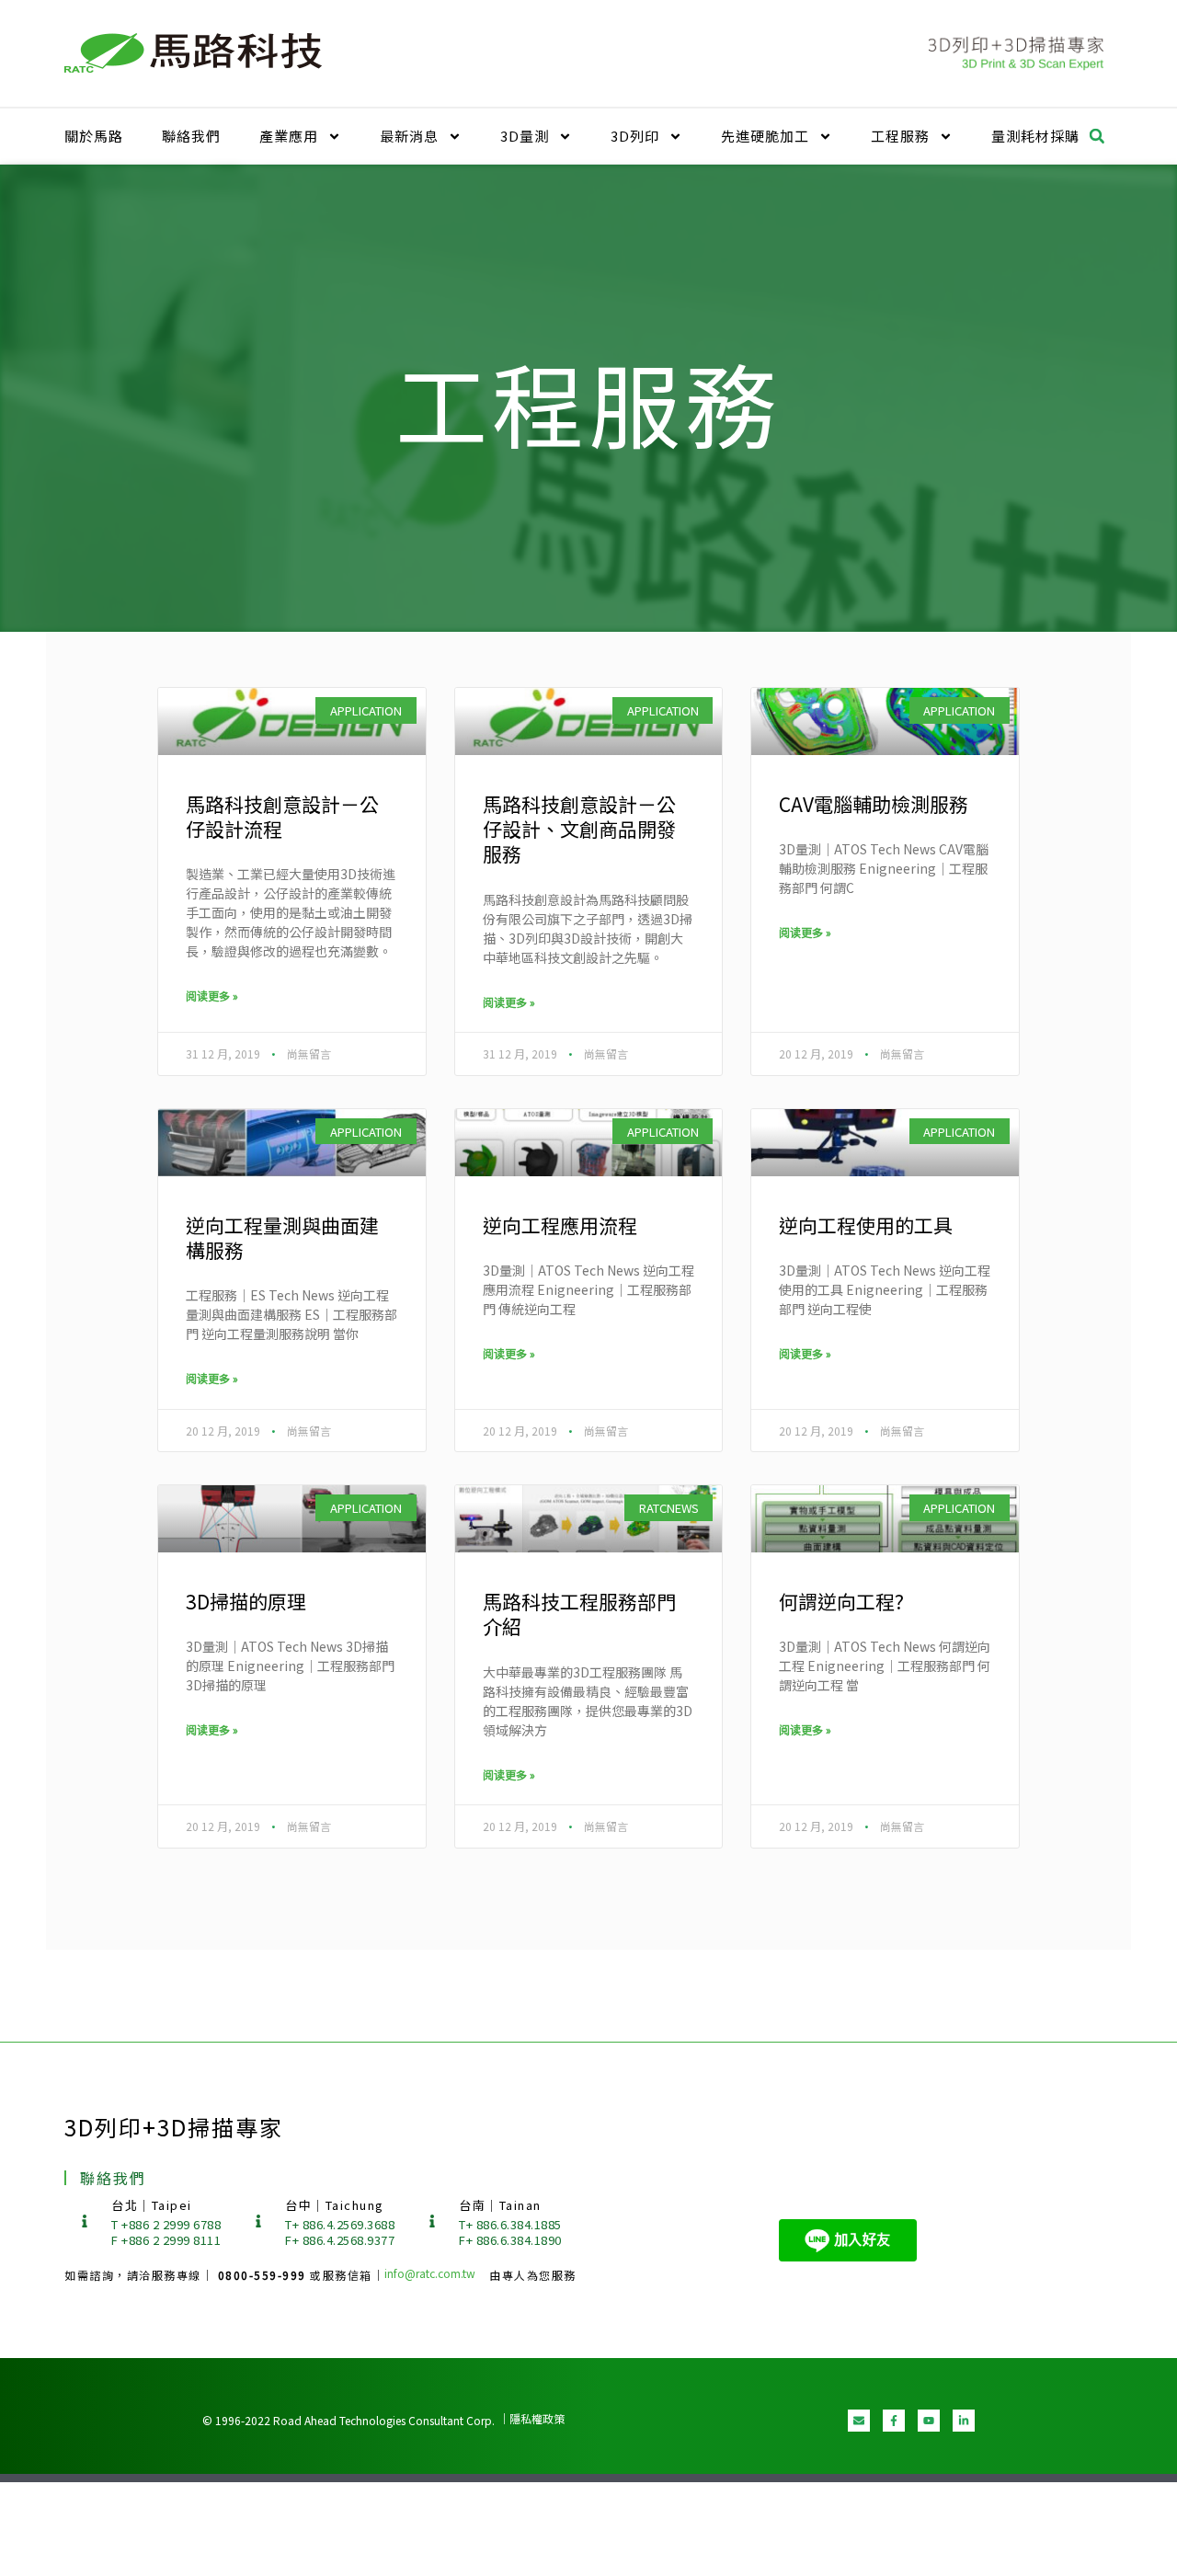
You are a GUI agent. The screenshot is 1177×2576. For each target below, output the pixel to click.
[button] (1097, 136)
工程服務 (900, 136)
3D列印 (635, 136)
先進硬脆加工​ (765, 136)
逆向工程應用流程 (560, 1225)
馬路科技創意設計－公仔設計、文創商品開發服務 (579, 829)
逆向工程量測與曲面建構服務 (282, 1237)
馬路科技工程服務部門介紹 (579, 1614)
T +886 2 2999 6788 (166, 2224)
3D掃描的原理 (246, 1601)
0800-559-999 (264, 2275)
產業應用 (289, 136)
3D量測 (525, 136)
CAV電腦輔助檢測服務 (874, 804)
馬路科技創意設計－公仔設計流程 (282, 816)
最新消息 (409, 136)
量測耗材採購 (1035, 136)
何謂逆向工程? (841, 1601)
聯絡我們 (191, 136)
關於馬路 (94, 136)
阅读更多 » (212, 996)
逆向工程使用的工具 (866, 1225)
